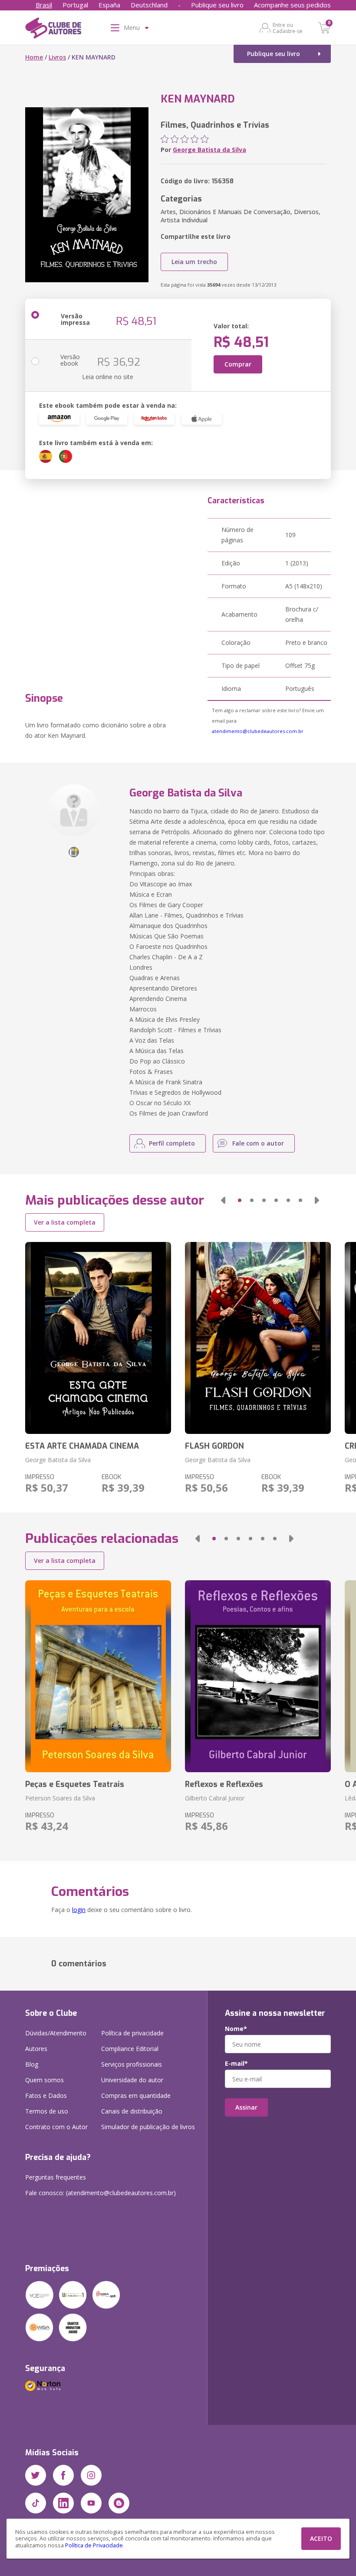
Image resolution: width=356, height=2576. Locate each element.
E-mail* (236, 2064)
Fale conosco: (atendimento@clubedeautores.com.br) (101, 2193)
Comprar (238, 364)
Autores (36, 2049)
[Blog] (119, 2503)
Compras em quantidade (136, 2095)
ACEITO (321, 2538)
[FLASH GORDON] (258, 1338)
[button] (223, 1200)
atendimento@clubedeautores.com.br (258, 731)
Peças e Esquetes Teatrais (75, 1784)
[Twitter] (36, 2475)
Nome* (236, 2029)
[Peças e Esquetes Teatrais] (98, 1676)
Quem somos (44, 2080)
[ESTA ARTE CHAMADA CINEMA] (98, 1338)
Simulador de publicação (148, 2127)
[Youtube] (91, 2503)
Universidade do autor (132, 2080)
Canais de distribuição (132, 2111)
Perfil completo (172, 1143)
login (79, 1910)
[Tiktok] (36, 2503)
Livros (57, 57)
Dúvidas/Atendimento (56, 2033)
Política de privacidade (132, 2033)
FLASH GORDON (214, 1446)
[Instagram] (91, 2475)
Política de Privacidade (94, 2545)
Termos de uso (47, 2111)
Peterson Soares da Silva (60, 1798)
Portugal (75, 5)
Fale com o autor (258, 1143)
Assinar (246, 2107)
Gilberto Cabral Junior (215, 1798)
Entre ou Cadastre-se (288, 28)
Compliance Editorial (130, 2049)
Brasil (44, 5)
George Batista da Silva (209, 150)
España (109, 5)
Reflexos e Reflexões (224, 1784)
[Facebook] (63, 2475)
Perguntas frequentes (56, 2177)
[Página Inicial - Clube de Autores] (53, 30)
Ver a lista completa (65, 1222)
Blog (32, 2064)
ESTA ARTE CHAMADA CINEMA (82, 1446)
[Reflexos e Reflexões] (258, 1676)
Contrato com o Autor (56, 2127)
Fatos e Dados (46, 2095)
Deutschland (149, 5)
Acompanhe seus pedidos (292, 5)
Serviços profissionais (132, 2064)
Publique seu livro (217, 5)
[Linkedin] (63, 2503)
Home (34, 57)
